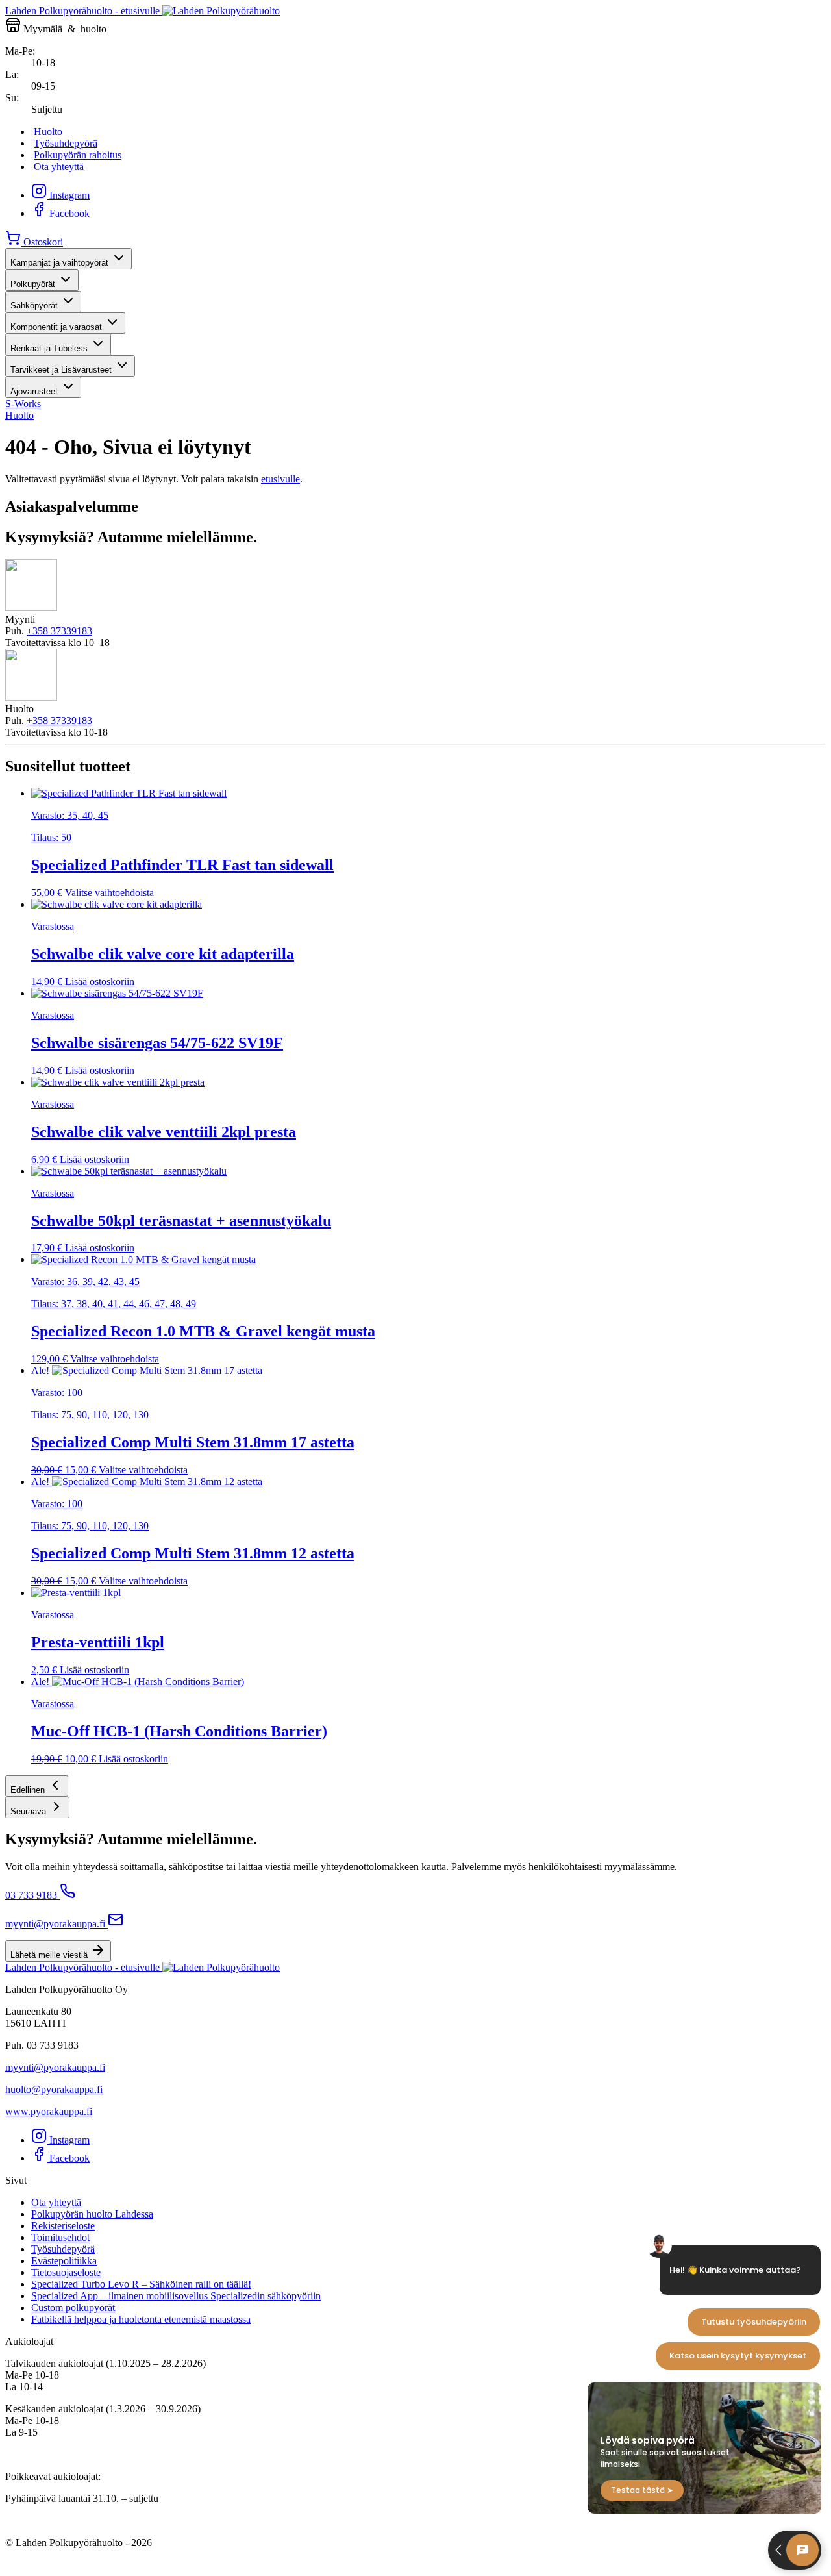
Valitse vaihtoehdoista (109, 893)
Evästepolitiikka (64, 2261)
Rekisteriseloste (63, 2226)
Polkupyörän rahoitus (78, 155)
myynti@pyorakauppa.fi (55, 1924)
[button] (37, 1786)
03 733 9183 (31, 1895)
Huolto (48, 131)
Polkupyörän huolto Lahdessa (92, 2214)
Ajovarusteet (34, 391)
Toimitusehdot (60, 2237)
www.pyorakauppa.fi (49, 2111)
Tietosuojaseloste (66, 2272)
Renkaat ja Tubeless (49, 348)
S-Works (23, 404)
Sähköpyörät (34, 306)
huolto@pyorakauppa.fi (54, 2089)
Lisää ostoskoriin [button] (100, 982)
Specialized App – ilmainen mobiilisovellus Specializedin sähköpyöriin (176, 2296)
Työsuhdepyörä (66, 143)
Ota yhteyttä (59, 167)
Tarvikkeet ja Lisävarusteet (61, 370)
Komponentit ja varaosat (56, 327)
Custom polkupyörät (73, 2307)
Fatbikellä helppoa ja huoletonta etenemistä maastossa (141, 2319)
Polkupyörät (33, 284)
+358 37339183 (59, 631)
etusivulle (280, 479)
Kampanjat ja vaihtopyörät (59, 263)
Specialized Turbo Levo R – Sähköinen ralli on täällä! (141, 2284)
